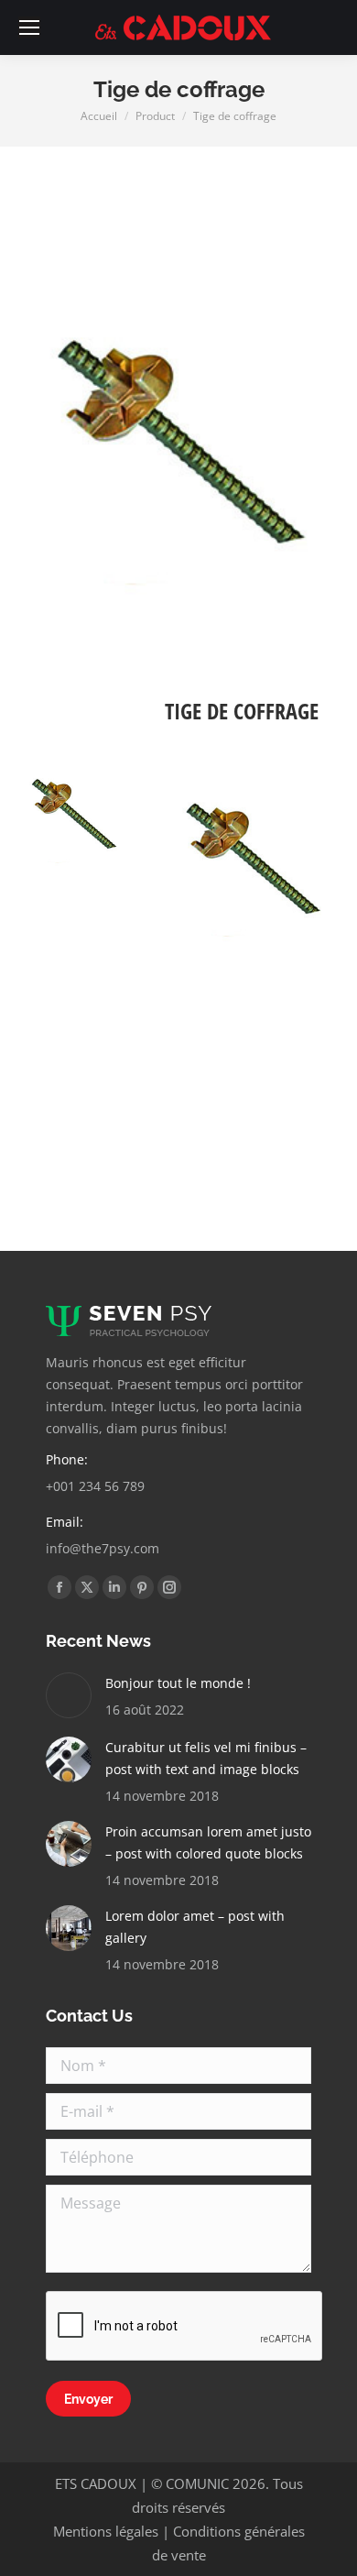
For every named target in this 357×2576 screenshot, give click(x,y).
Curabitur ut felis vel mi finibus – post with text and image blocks (206, 1758)
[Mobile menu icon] (29, 27)
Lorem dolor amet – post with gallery (195, 1927)
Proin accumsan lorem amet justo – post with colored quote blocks (208, 1842)
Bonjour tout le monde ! (178, 1683)
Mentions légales (106, 2531)
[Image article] (69, 1695)
